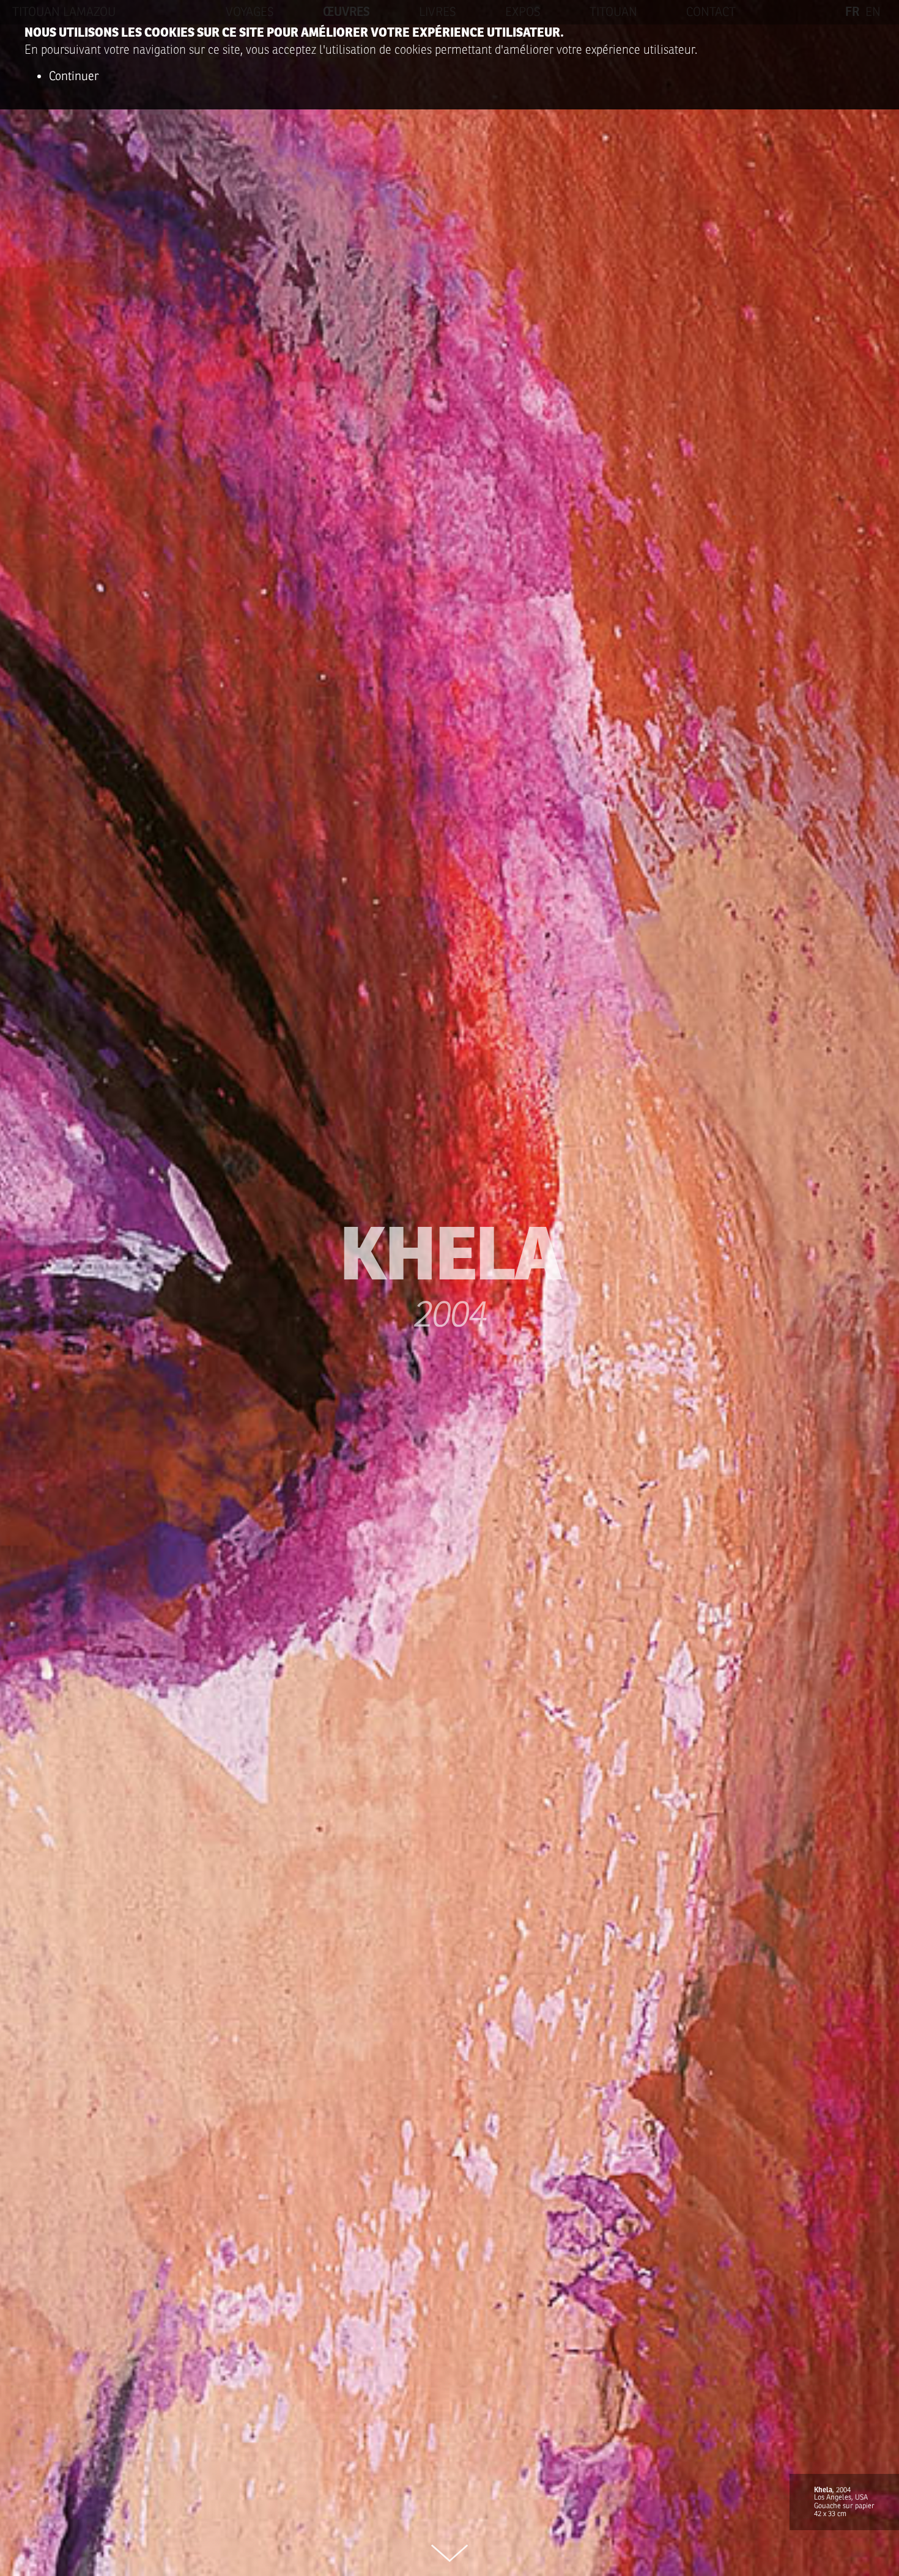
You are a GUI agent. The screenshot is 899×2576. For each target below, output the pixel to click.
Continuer (74, 76)
